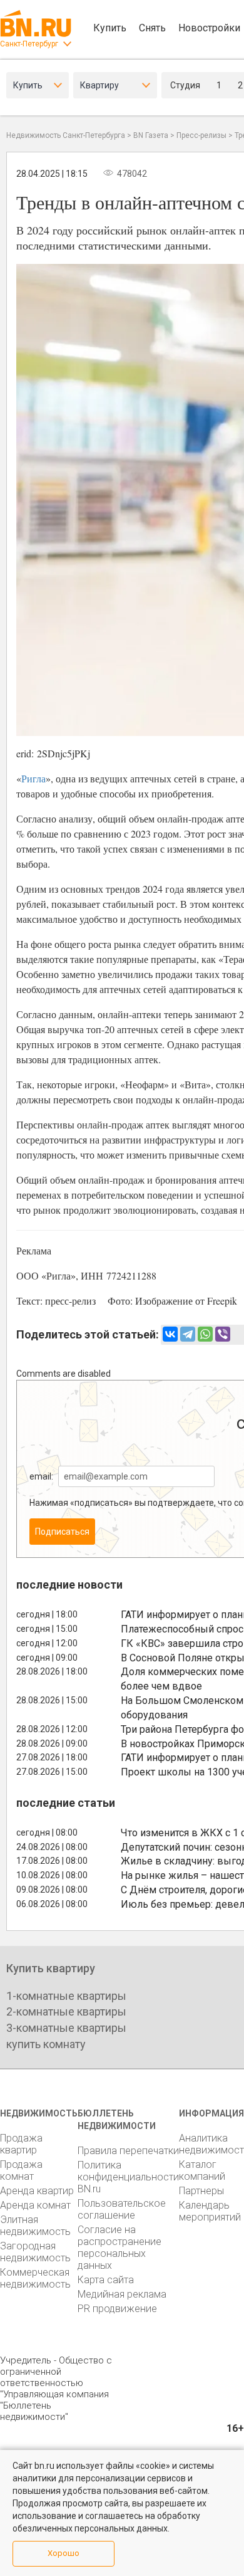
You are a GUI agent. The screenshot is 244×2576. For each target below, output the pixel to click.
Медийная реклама (122, 2294)
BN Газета (151, 135)
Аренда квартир (37, 2191)
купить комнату (46, 2044)
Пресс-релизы (201, 135)
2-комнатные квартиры (66, 2011)
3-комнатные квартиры (66, 2028)
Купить (110, 28)
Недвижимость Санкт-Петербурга (66, 135)
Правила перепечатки (128, 2151)
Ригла (33, 778)
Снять (152, 28)
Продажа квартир (21, 2144)
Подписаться (62, 1532)
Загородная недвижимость (35, 2252)
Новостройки (209, 28)
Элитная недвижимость (35, 2226)
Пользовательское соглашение (122, 2209)
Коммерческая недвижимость (35, 2278)
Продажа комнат (21, 2170)
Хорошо (64, 2553)
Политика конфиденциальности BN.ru (128, 2177)
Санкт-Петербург (29, 44)
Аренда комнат (35, 2205)
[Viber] (223, 1334)
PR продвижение (117, 2309)
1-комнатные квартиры (66, 1996)
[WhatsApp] (205, 1334)
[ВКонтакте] (170, 1334)
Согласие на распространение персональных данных (119, 2247)
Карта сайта (106, 2280)
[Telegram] (188, 1334)
